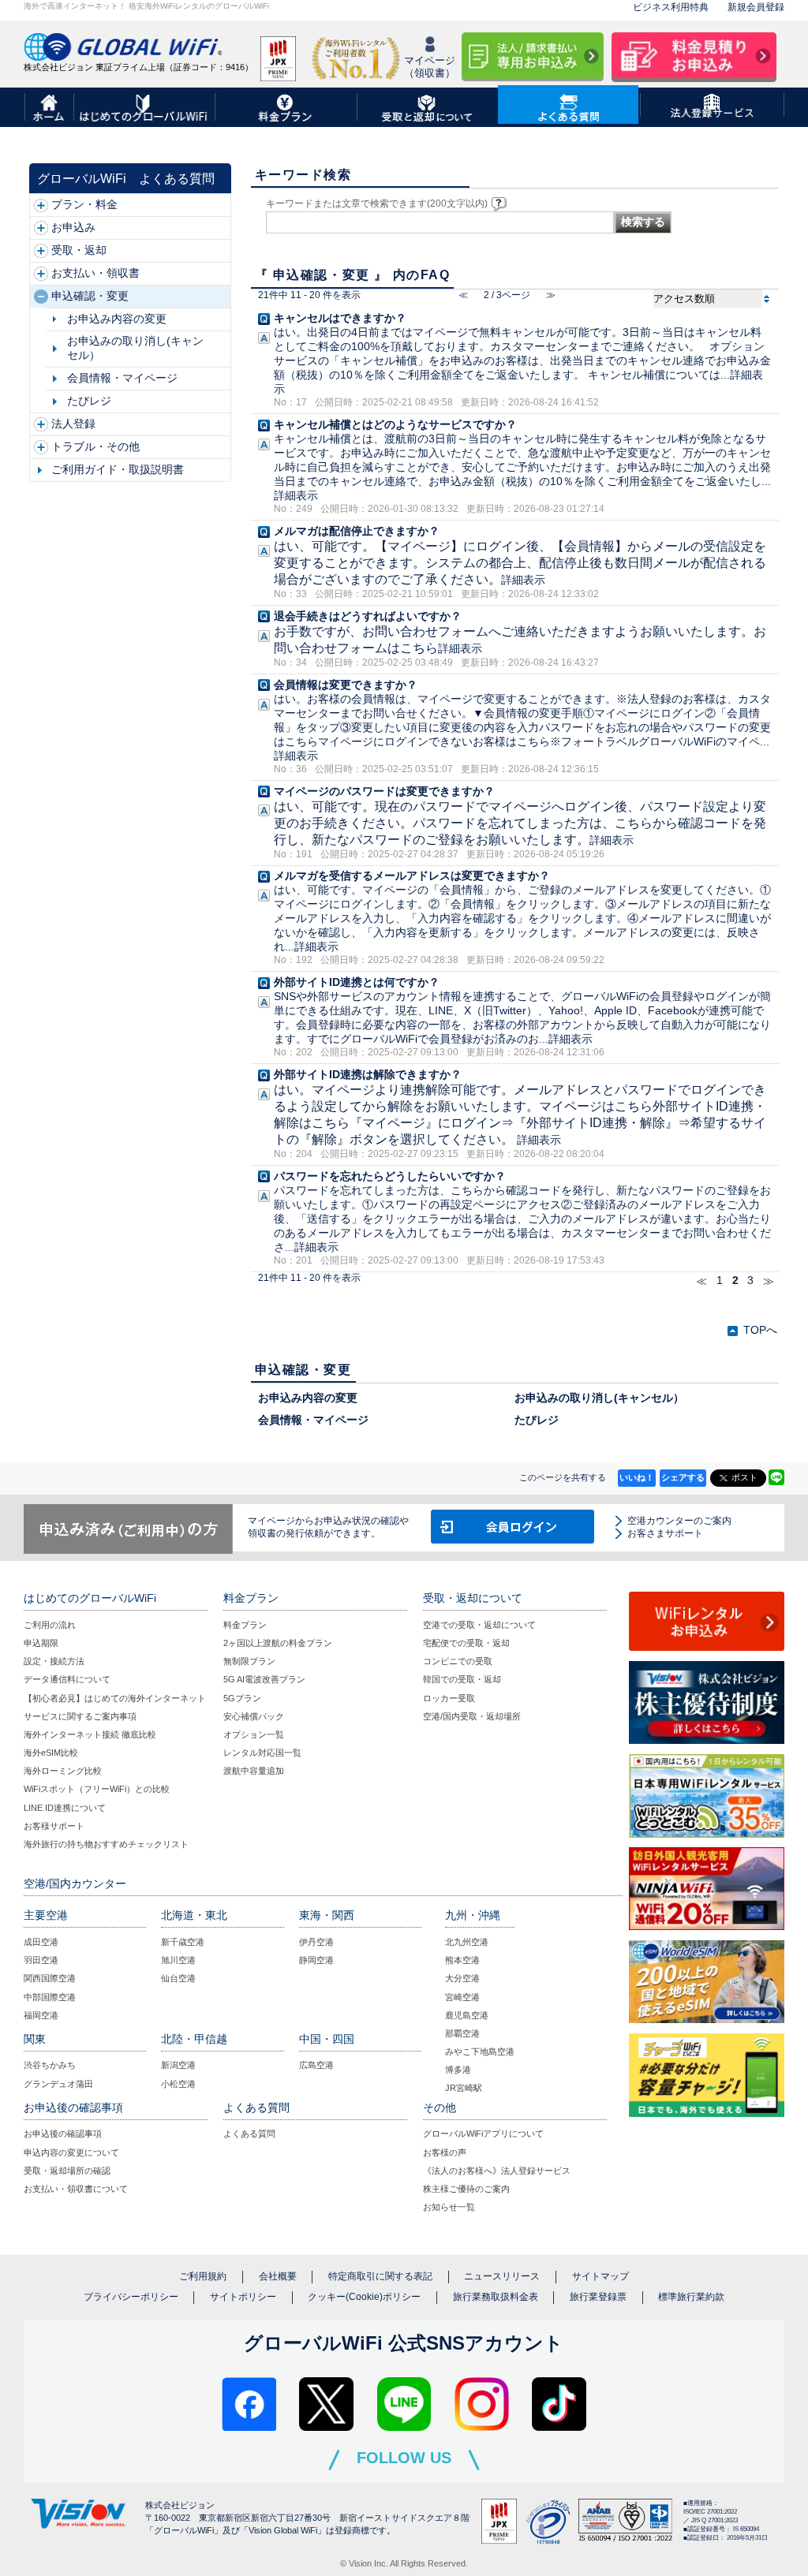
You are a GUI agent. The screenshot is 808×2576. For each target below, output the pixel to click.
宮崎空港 (462, 1997)
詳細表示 (296, 496)
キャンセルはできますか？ (340, 318)
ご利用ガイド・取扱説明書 (118, 470)
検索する (643, 222)
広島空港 (316, 2065)
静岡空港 (316, 1960)
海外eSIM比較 (51, 1753)
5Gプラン (242, 1698)
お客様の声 (445, 2152)
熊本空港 (462, 1960)
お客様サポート (54, 1826)
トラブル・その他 (95, 447)
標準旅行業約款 (691, 2297)
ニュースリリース (502, 2276)
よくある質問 (249, 2134)
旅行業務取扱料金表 (496, 2297)
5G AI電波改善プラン (264, 1679)
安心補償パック (254, 1716)
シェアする (683, 1477)
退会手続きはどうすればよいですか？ (368, 616)
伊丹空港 (316, 1942)
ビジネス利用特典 (671, 7)
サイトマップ (600, 2276)
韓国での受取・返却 (462, 1679)
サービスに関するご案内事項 (80, 1716)
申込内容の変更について (71, 2152)
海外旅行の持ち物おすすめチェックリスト (106, 1844)
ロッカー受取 (449, 1698)
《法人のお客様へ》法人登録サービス (497, 2171)
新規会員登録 (756, 7)
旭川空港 (178, 1960)
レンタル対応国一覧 (262, 1753)
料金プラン (245, 1625)
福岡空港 (41, 2015)
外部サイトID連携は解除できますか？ (368, 1075)
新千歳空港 (183, 1942)
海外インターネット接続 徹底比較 (90, 1734)
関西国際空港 (50, 1978)
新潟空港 (178, 2065)
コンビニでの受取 (458, 1661)
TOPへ (760, 1330)
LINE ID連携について (65, 1808)
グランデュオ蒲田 (58, 2084)
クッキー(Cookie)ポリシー (364, 2297)
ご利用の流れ (50, 1625)
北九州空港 (467, 1942)
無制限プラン (249, 1661)
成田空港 (41, 1942)
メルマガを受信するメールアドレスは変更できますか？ (412, 876)
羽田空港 (41, 1960)
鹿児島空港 (467, 2015)
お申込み (73, 228)
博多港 (458, 2070)
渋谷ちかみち (50, 2065)
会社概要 (278, 2276)
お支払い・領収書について (76, 2189)
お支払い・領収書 (95, 273)
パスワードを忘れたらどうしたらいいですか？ (390, 1176)
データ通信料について (67, 1679)
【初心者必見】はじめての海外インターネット (115, 1698)
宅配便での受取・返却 (466, 1643)
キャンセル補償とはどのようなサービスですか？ (395, 425)
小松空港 (178, 2084)
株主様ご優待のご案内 (466, 2189)
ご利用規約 (203, 2276)
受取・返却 (79, 250)
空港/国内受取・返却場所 (472, 1716)
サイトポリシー (243, 2297)
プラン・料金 (84, 205)
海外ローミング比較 (63, 1771)
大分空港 (462, 1978)
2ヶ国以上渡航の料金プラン (278, 1643)
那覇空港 (462, 2033)
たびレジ (89, 401)
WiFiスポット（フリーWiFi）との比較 (97, 1789)
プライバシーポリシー (131, 2297)
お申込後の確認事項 (63, 2134)
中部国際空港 (50, 1997)
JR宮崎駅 (464, 2088)
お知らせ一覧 (449, 2207)
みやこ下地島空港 (480, 2051)
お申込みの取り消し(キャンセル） (135, 348)
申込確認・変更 (90, 296)
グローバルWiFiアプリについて (483, 2134)
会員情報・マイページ (122, 378)
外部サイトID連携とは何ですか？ (357, 982)
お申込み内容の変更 (117, 319)
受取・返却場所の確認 (67, 2171)
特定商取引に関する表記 (380, 2276)
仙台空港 (178, 1978)
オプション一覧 (254, 1734)
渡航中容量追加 (254, 1771)
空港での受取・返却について (479, 1625)
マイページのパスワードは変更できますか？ (384, 791)
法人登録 (73, 424)
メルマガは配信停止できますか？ (357, 531)
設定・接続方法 (54, 1661)
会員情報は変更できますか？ (346, 685)
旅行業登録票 (598, 2297)
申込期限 (41, 1643)
